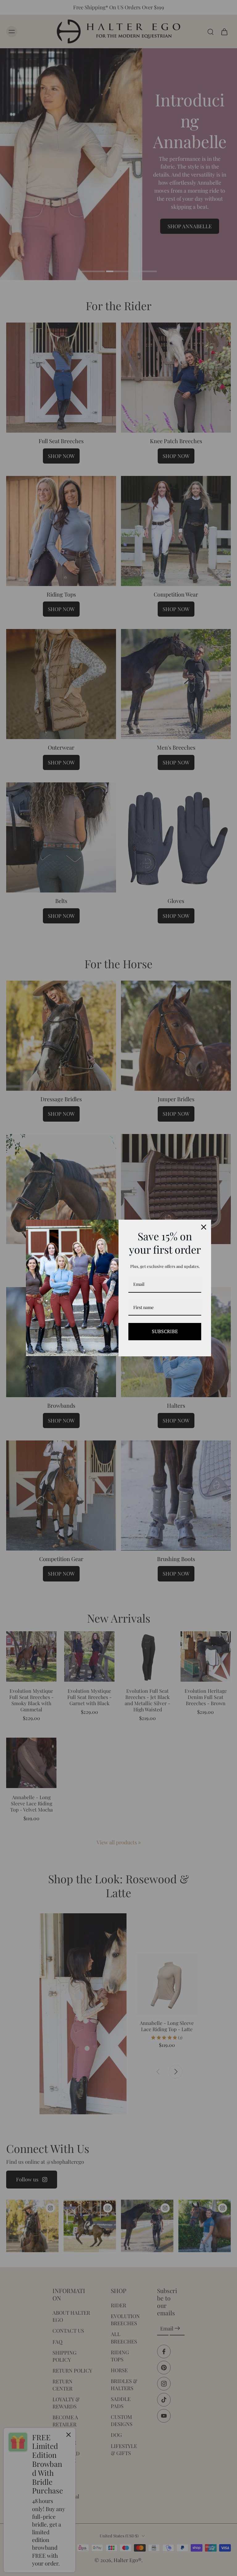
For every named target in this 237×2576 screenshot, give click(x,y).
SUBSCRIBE (165, 1331)
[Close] (204, 1227)
